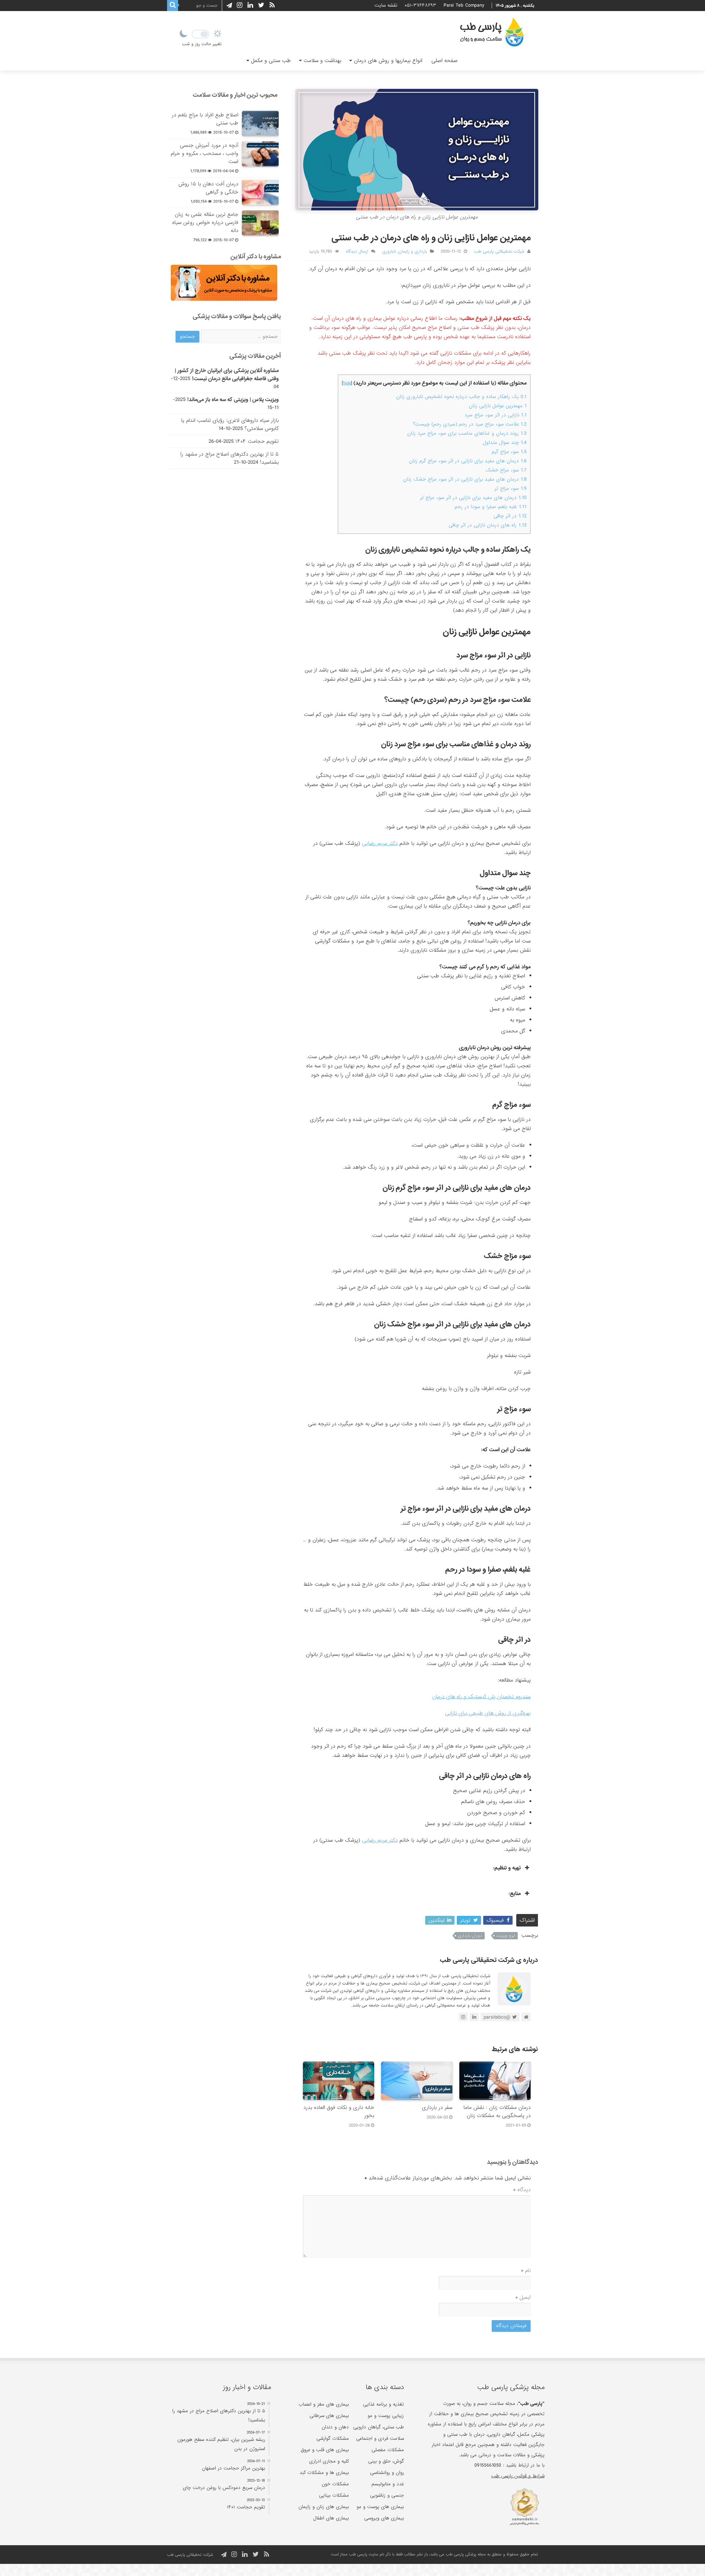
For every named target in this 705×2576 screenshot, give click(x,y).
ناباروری (389, 252)
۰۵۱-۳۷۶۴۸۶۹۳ (420, 5)
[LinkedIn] (250, 5)
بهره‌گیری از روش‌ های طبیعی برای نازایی (488, 1713)
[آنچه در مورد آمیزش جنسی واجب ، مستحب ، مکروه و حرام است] (260, 154)
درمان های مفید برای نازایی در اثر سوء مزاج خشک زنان (465, 479)
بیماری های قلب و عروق (325, 2450)
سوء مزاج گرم (509, 452)
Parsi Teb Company (464, 5)
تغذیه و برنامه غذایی (384, 2404)
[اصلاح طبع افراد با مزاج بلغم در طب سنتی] (260, 123)
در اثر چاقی (510, 516)
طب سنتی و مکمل (271, 61)
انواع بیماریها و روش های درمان (388, 61)
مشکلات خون (335, 2484)
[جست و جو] (173, 6)
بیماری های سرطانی (329, 2416)
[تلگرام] (228, 6)
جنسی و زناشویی (387, 2495)
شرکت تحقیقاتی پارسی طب (499, 252)
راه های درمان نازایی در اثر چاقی (488, 525)
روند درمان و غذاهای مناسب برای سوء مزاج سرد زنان (467, 433)
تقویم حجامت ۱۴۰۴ (257, 441)
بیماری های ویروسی (384, 2518)
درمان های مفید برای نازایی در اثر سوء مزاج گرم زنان (468, 461)
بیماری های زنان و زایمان (324, 2507)
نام (526, 2271)
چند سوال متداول (505, 443)
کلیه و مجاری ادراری (329, 2461)
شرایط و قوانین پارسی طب (518, 2476)
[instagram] (240, 5)
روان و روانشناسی (387, 2473)
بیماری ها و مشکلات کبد (324, 2473)
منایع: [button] (515, 1893)
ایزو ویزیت (506, 1936)
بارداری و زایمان (413, 252)
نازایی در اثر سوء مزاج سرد (496, 415)
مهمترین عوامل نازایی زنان (498, 406)
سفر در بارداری (437, 2108)
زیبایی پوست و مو (386, 2416)
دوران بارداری (470, 1936)
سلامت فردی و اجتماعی (380, 2438)
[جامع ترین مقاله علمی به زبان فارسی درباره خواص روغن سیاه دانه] (260, 223)
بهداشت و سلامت (322, 61)
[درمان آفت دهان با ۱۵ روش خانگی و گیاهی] (260, 192)
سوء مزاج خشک (506, 470)
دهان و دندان (335, 2427)
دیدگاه (522, 2190)
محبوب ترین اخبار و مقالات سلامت (235, 95)
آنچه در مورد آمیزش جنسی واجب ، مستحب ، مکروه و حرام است (205, 153)
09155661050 (488, 2465)
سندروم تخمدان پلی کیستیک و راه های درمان (481, 1697)
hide (347, 383)
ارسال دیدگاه (357, 252)
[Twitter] (261, 5)
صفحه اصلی (444, 61)
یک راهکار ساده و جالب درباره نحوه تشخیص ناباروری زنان (461, 397)
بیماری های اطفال (331, 2518)
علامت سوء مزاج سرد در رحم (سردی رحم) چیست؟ (470, 424)
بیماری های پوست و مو (380, 2507)
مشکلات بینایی (334, 2495)
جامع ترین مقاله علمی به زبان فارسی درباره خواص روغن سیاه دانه (205, 222)
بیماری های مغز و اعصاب (324, 2404)
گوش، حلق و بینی (386, 2461)
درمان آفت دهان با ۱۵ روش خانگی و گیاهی (208, 188)
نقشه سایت (386, 5)
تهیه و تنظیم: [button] (507, 1868)
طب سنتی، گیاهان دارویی (379, 2427)
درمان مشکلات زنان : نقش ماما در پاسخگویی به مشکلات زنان (497, 2112)
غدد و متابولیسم (388, 2484)
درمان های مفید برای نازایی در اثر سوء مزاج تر (473, 498)
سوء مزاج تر (511, 489)
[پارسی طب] (492, 33)
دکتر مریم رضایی (380, 843)
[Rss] (272, 5)
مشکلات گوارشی (333, 2438)
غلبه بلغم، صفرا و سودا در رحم (491, 507)
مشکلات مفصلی (388, 2450)
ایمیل (523, 2297)
